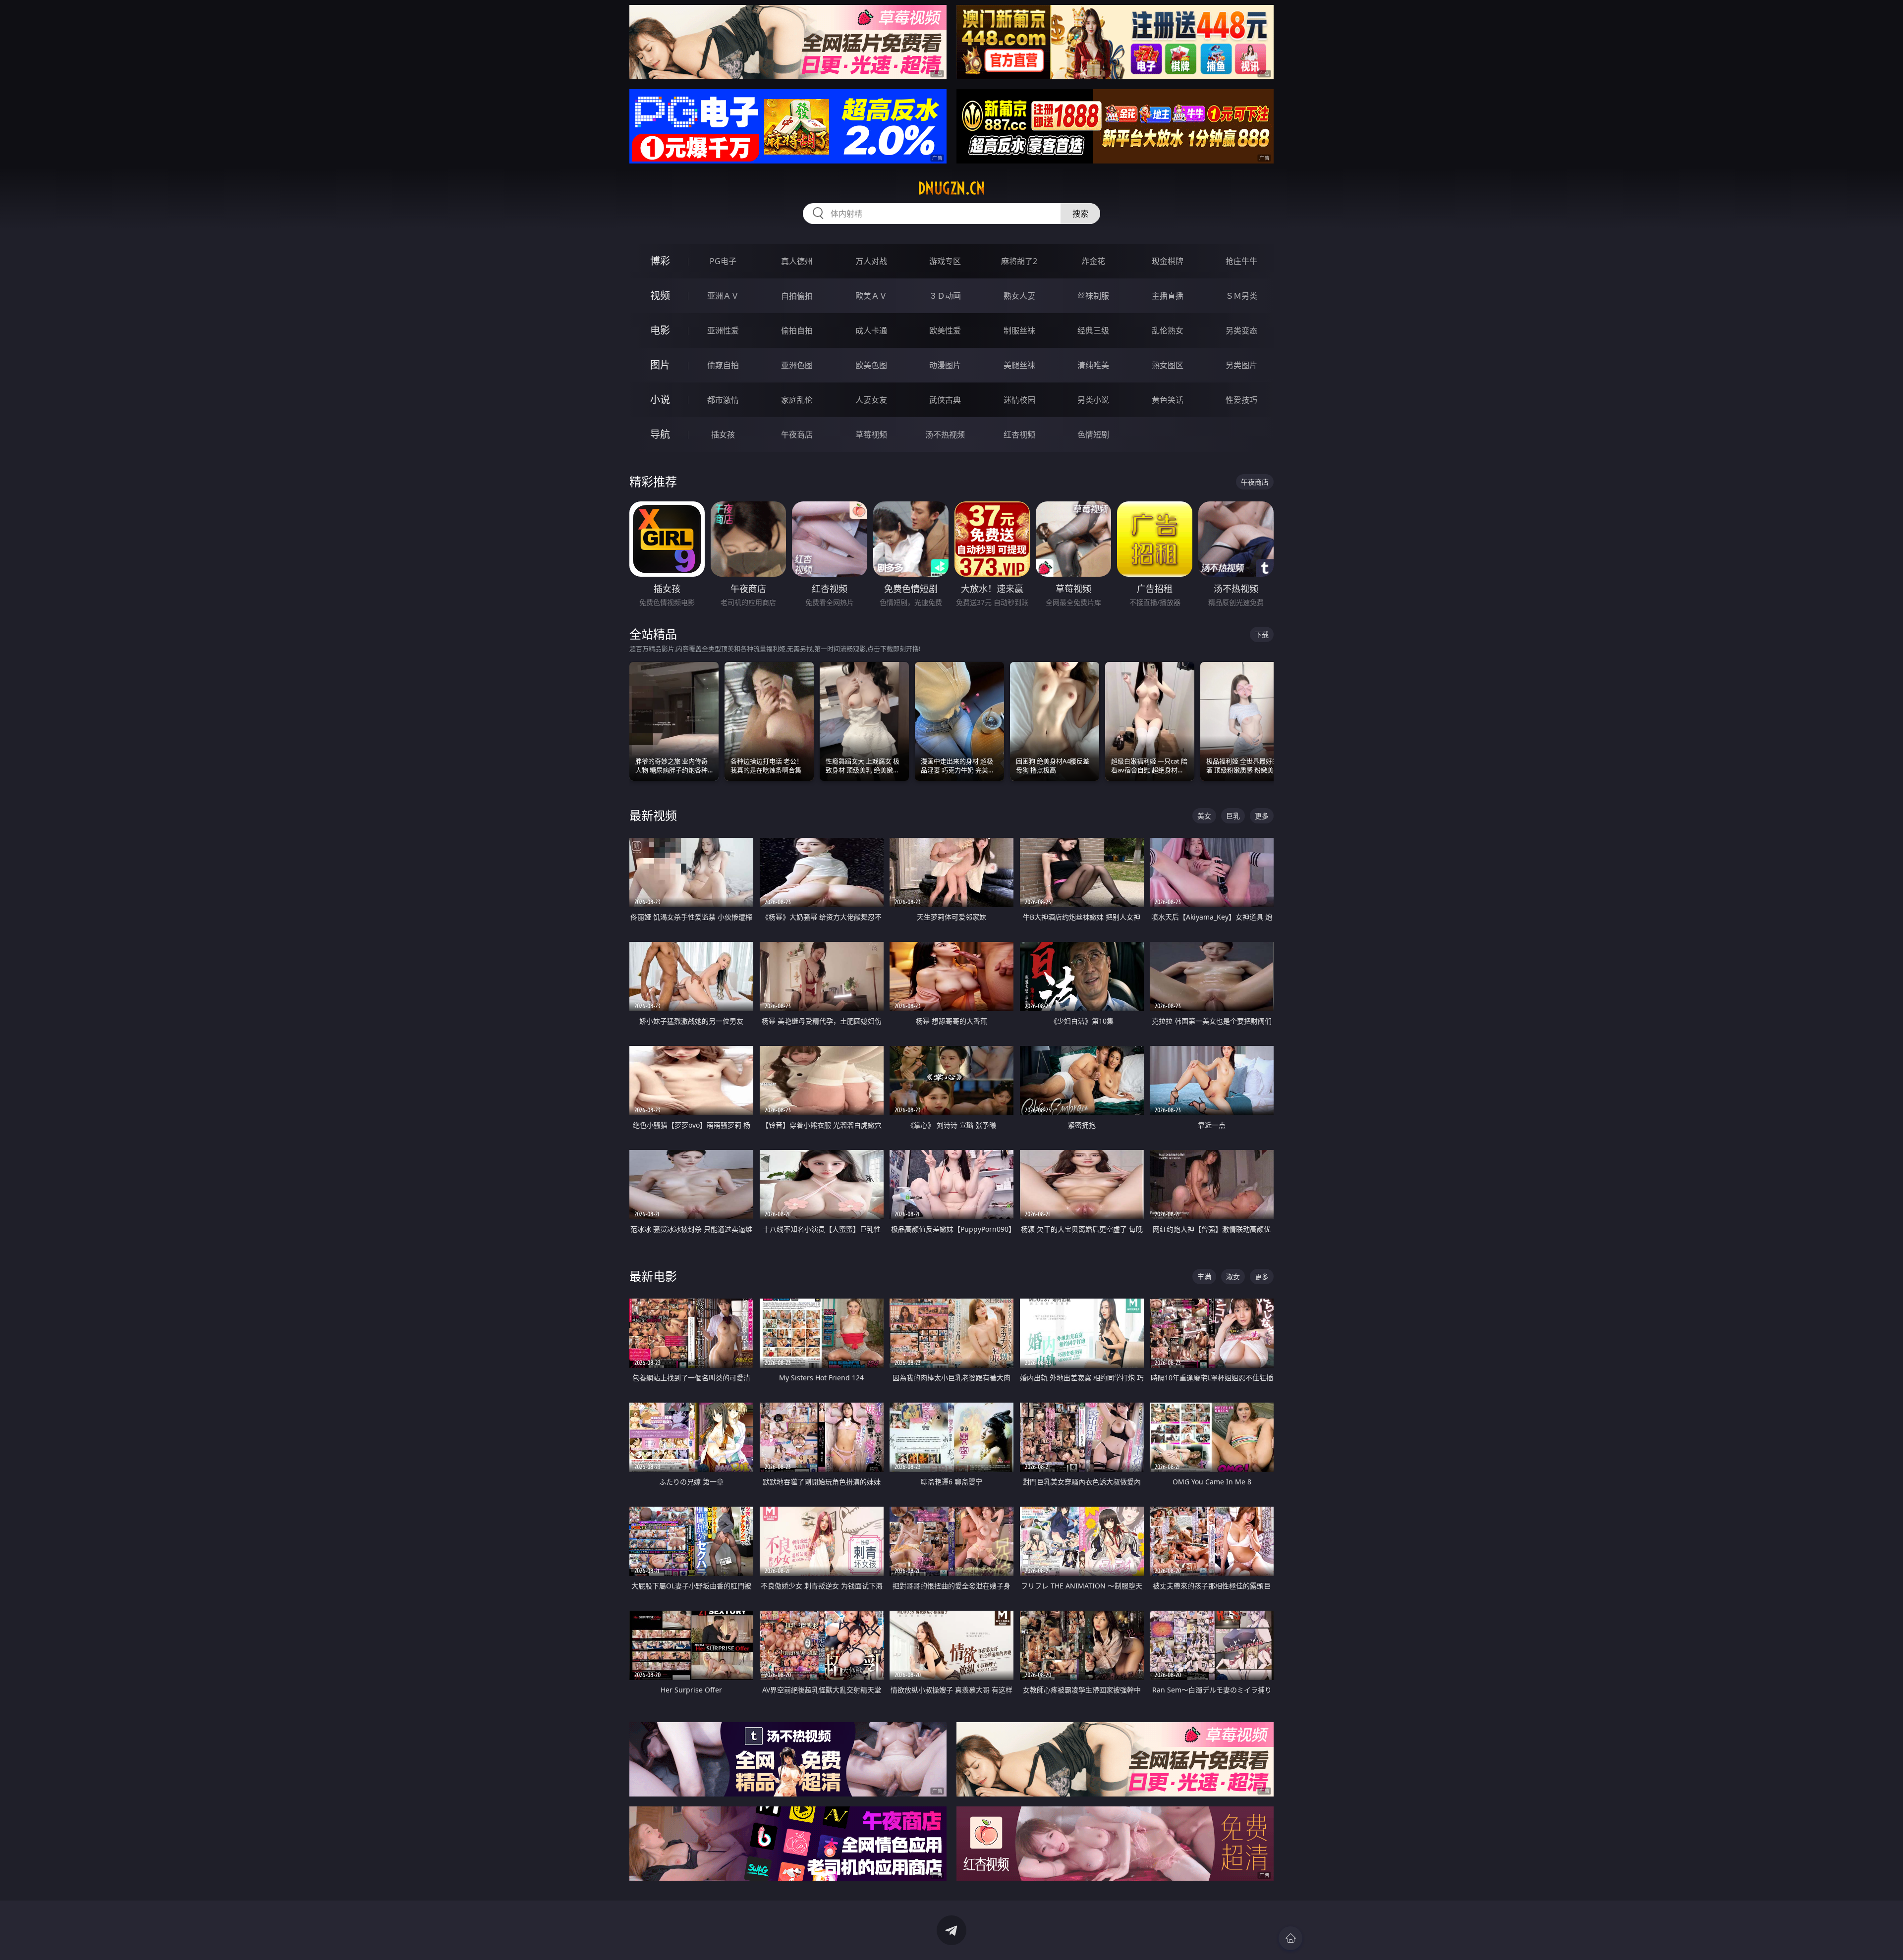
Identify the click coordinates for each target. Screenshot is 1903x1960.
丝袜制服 (1093, 296)
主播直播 (1168, 296)
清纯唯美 (1093, 365)
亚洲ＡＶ (723, 296)
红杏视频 (1019, 435)
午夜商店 (797, 435)
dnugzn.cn (951, 188)
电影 (660, 330)
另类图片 (1241, 365)
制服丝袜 (1019, 330)
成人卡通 (871, 330)
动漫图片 (945, 365)
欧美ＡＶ (871, 296)
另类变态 (1241, 330)
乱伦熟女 (1168, 330)
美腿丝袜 (1019, 365)
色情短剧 (1093, 435)
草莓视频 (871, 435)
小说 (660, 400)
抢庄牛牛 (1241, 261)
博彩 (660, 261)
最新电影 (653, 1276)
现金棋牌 (1168, 261)
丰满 (1204, 1277)
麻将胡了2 (1019, 261)
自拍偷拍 (797, 296)
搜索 (1080, 214)
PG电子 (723, 261)
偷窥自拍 (723, 365)
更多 (1262, 816)
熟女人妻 (1019, 296)
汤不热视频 (945, 435)
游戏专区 (945, 261)
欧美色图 (871, 365)
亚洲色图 (797, 365)
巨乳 (1233, 816)
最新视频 (653, 815)
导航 (660, 434)
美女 (1204, 816)
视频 (660, 296)
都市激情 (723, 400)
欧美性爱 (945, 330)
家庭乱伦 (797, 400)
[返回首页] (1290, 1938)
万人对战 (871, 261)
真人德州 (797, 261)
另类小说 (1093, 400)
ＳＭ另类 (1241, 296)
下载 (1262, 634)
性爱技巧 (1241, 400)
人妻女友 (871, 400)
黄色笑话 (1168, 400)
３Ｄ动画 (945, 296)
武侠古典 (945, 400)
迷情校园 (1019, 400)
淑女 (1233, 1277)
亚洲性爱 (723, 330)
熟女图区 (1168, 365)
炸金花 (1093, 261)
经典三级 (1093, 330)
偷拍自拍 (797, 330)
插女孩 (723, 435)
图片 (660, 365)
